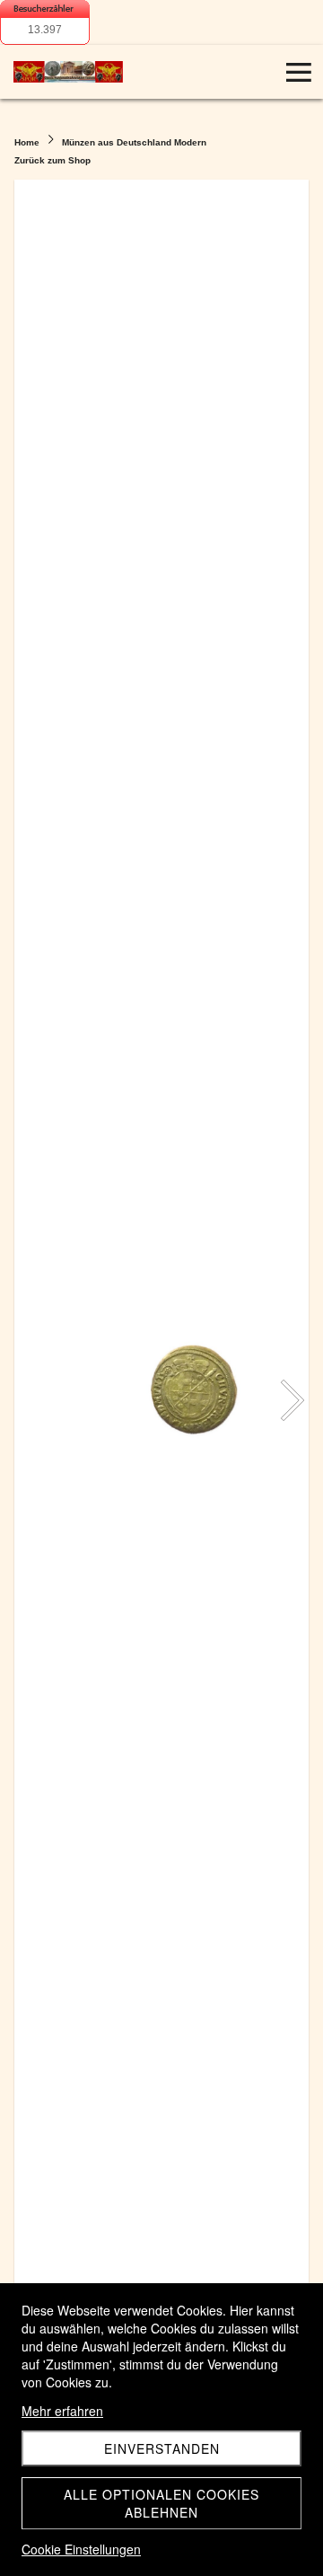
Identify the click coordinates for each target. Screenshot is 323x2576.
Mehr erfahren (62, 2411)
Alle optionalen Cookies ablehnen (161, 2503)
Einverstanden (162, 2448)
